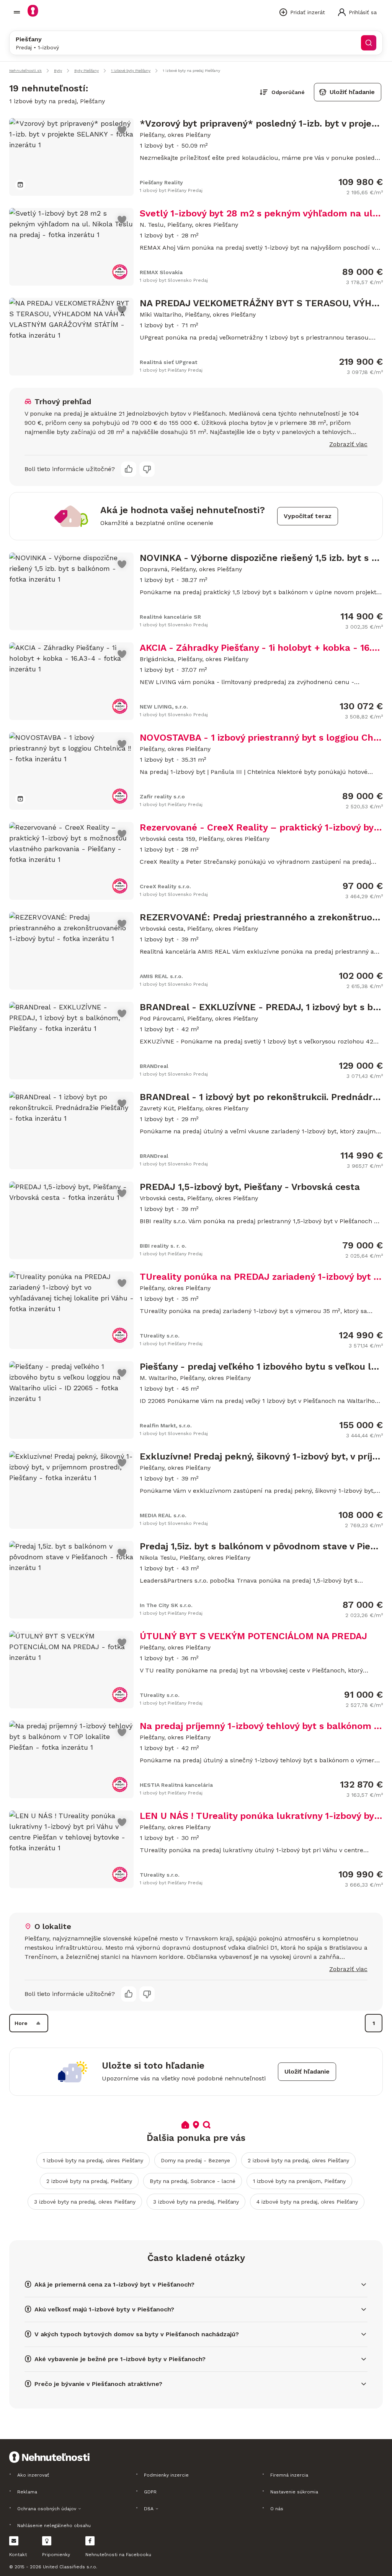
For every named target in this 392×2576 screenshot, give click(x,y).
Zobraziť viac (348, 444)
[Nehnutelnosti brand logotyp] (17, 12)
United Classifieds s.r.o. (70, 2567)
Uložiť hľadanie (352, 92)
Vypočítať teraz (308, 516)
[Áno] (129, 469)
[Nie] (147, 469)
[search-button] (369, 43)
